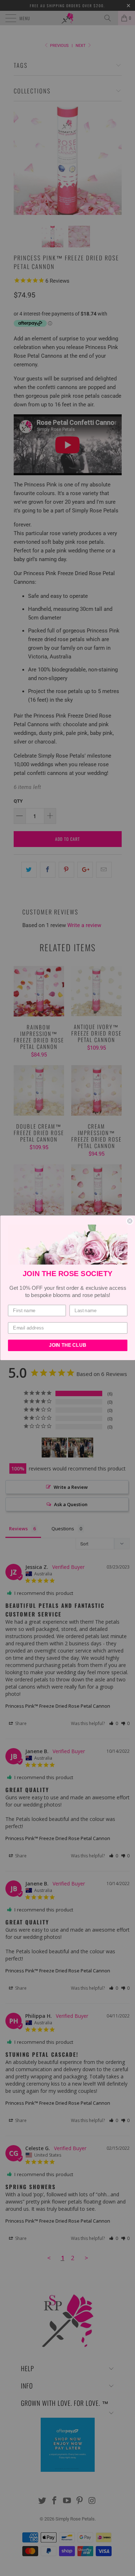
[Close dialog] (130, 1221)
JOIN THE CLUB (67, 1345)
